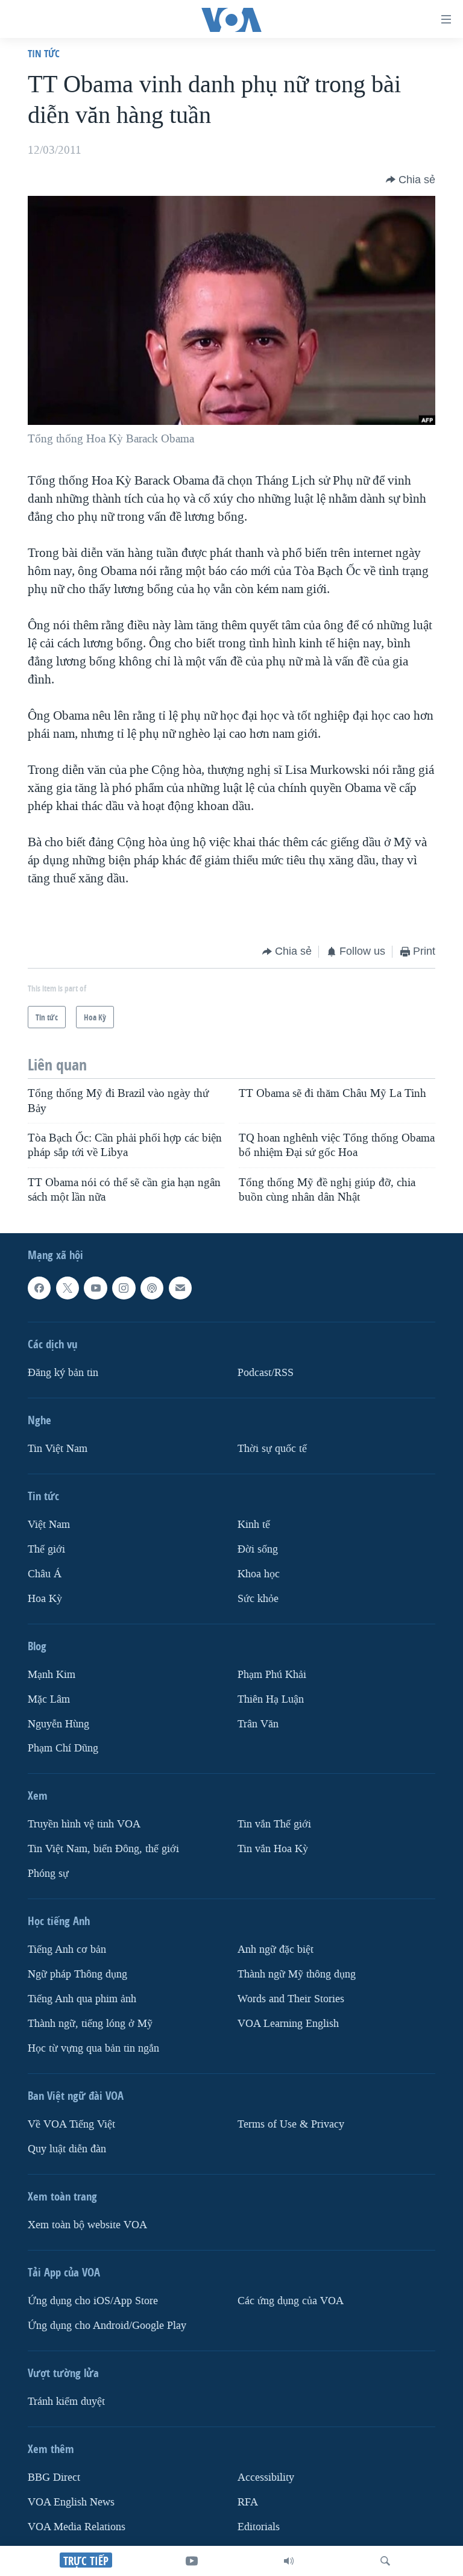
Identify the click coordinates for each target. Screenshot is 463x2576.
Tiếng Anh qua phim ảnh (82, 1999)
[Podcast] (152, 1288)
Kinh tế (254, 1525)
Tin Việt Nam (58, 1449)
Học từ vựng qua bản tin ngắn (93, 2048)
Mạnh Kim (52, 1675)
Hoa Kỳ (45, 1599)
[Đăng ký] (180, 1288)
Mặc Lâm (49, 1699)
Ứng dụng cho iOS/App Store (93, 2301)
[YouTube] (192, 2561)
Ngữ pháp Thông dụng (77, 1974)
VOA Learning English (288, 2024)
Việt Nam (49, 1525)
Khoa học (259, 1574)
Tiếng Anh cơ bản (67, 1949)
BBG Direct (54, 2477)
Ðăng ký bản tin (63, 1373)
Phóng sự (48, 1874)
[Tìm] (385, 2561)
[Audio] (289, 2561)
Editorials (259, 2527)
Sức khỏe (258, 1599)
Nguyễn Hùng (58, 1724)
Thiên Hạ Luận (271, 1699)
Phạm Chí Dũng (63, 1749)
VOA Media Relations (77, 2527)
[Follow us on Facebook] (39, 1288)
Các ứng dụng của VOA (291, 2301)
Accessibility (266, 2477)
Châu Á (45, 1574)
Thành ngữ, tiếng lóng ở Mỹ (90, 2024)
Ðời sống (258, 1549)
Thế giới (46, 1549)
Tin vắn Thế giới (274, 1825)
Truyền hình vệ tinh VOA (84, 1825)
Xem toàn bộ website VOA (87, 2225)
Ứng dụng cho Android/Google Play (107, 2326)
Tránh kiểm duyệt (66, 2402)
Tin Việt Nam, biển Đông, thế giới (103, 1849)
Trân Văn (258, 1724)
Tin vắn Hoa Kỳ (273, 1849)
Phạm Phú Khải (272, 1675)
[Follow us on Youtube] (95, 1288)
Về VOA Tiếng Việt (71, 2124)
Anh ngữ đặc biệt (276, 1949)
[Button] (411, 180)
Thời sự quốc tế (272, 1449)
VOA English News (71, 2502)
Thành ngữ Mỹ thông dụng (297, 1974)
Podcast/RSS (266, 1373)
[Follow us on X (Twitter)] (68, 1288)
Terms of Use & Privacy (291, 2124)
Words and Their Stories (291, 1999)
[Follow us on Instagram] (124, 1288)
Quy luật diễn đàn (67, 2149)
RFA (248, 2502)
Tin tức (44, 53)
